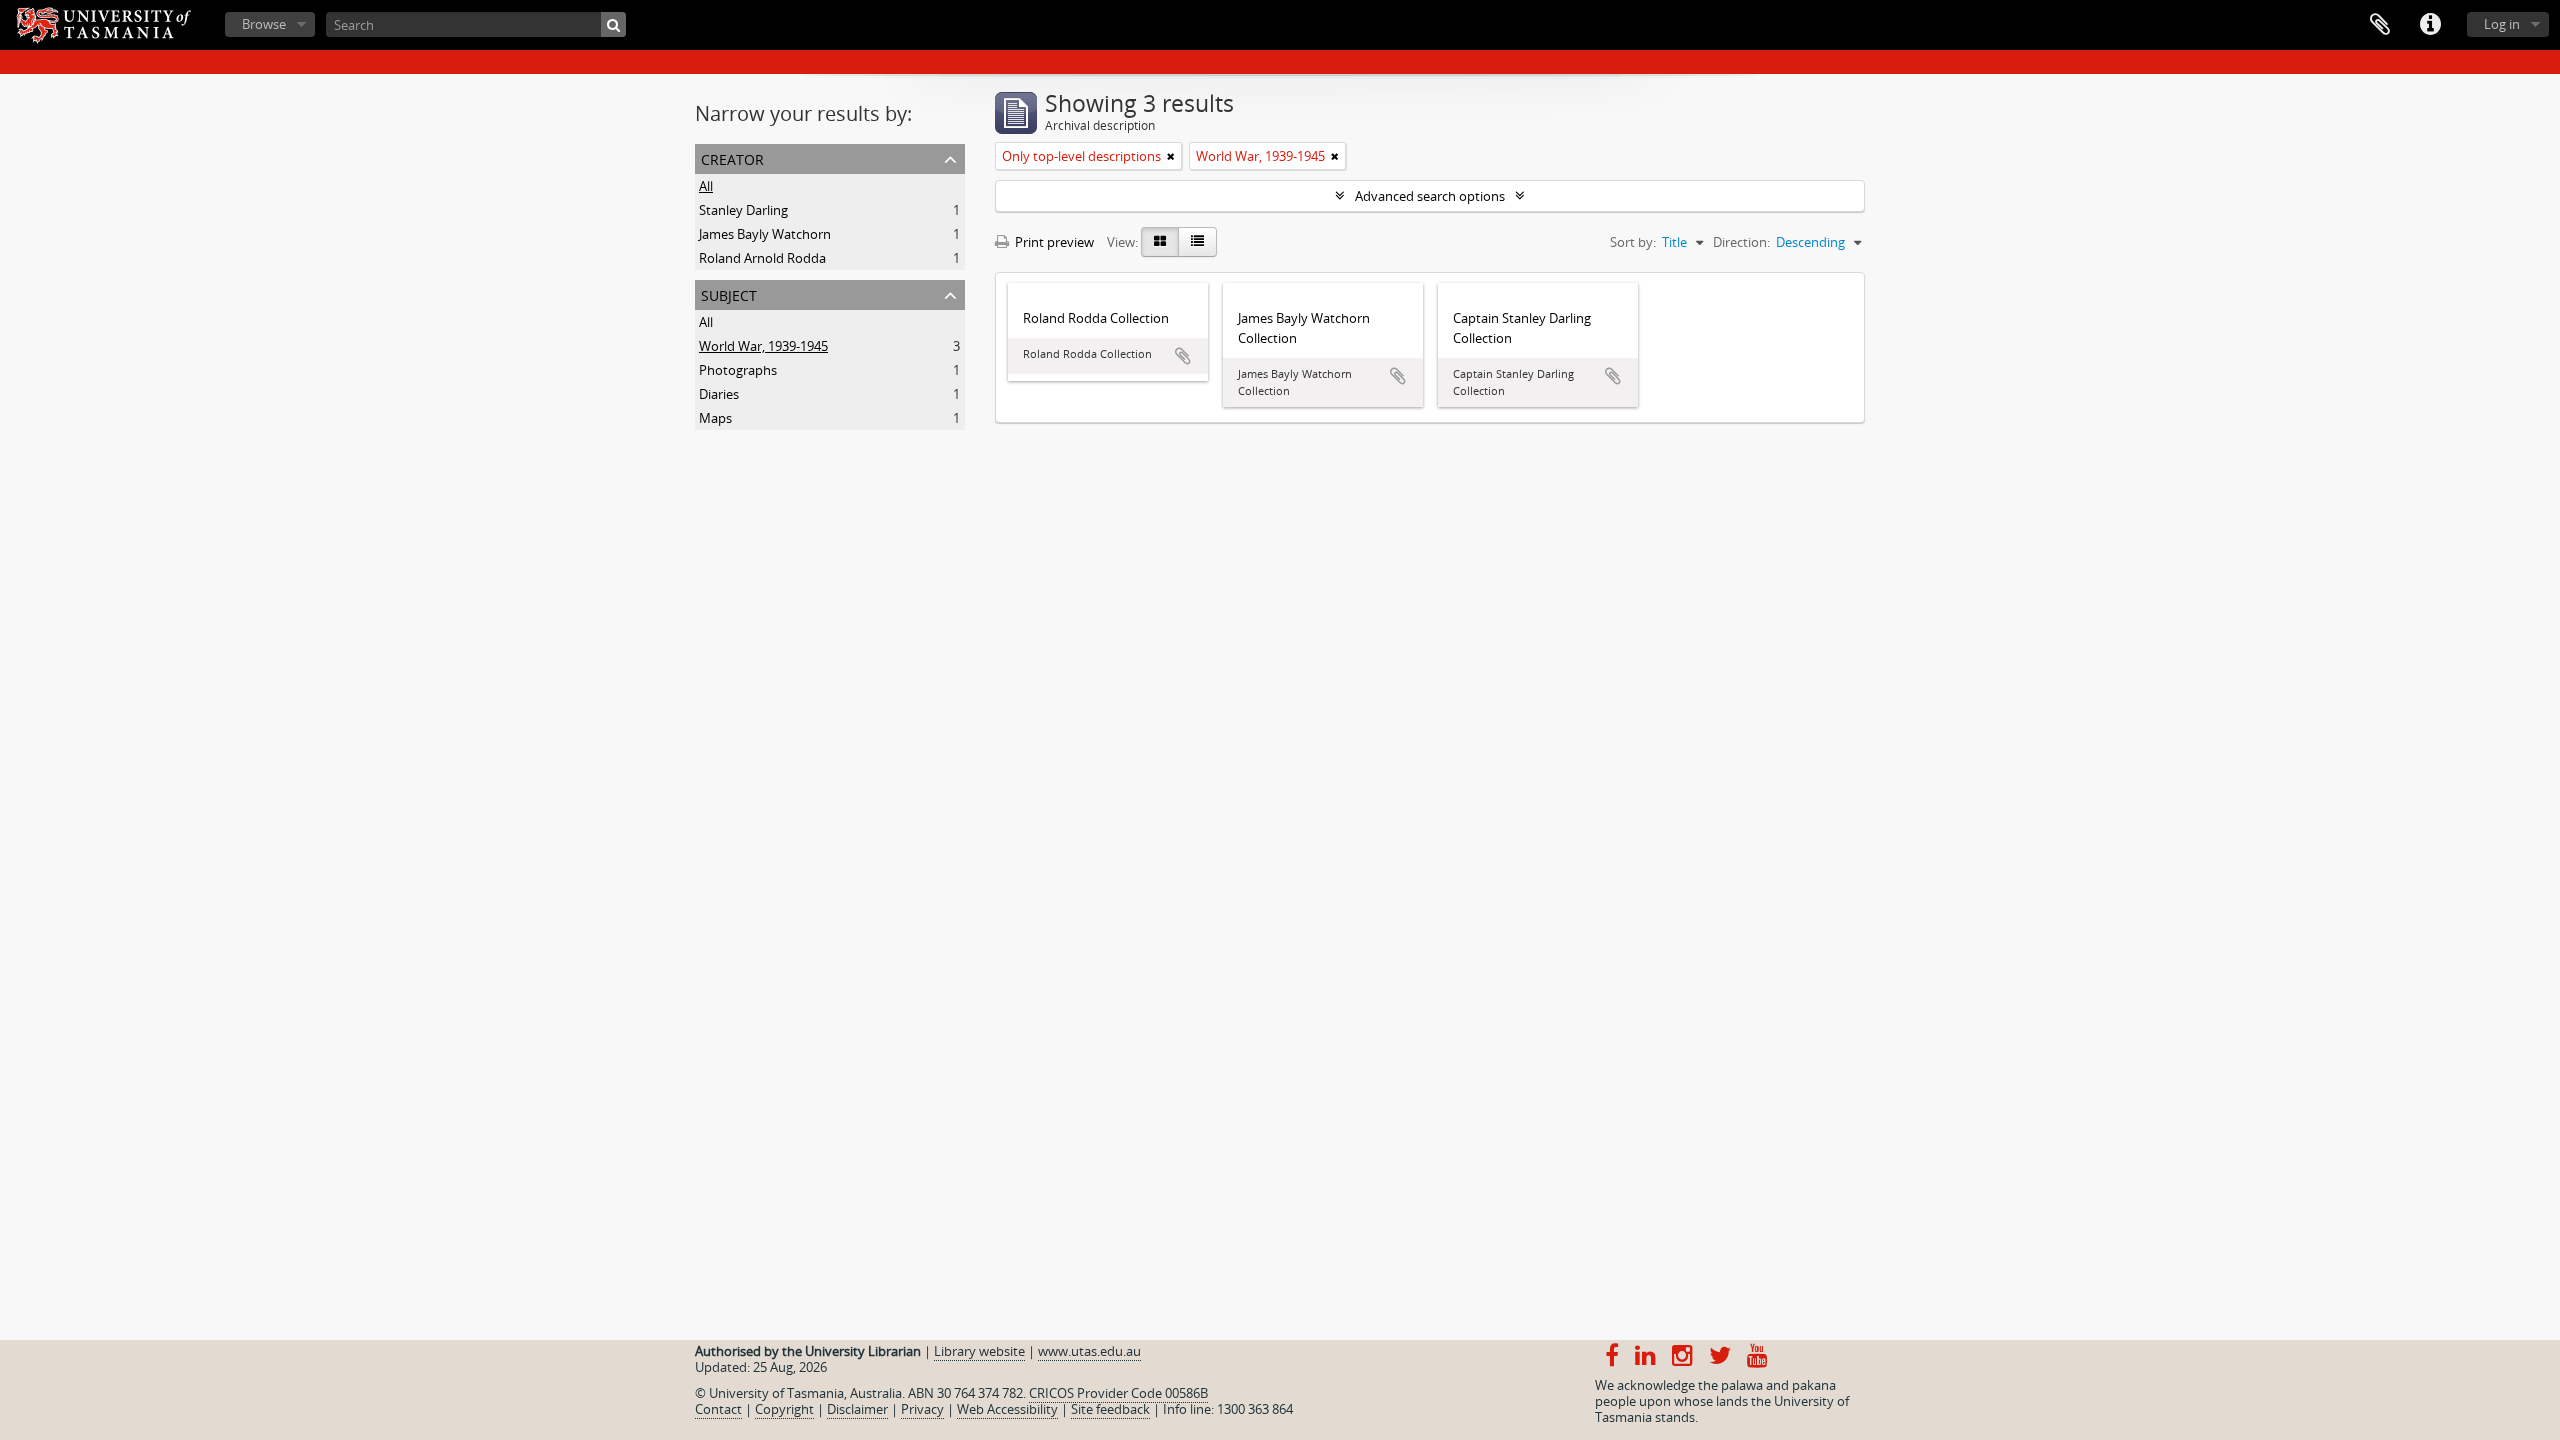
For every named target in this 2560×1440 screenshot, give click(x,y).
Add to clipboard (1183, 356)
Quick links (2430, 25)
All (706, 186)
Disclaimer (857, 1409)
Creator (732, 157)
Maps (715, 418)
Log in (2502, 24)
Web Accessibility (1007, 1409)
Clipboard (2380, 25)
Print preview (1053, 242)
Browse (264, 24)
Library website (979, 1351)
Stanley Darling (743, 210)
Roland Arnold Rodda (762, 258)
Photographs (738, 370)
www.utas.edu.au (1089, 1351)
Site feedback (1110, 1409)
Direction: (1741, 242)
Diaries (719, 394)
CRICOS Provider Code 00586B (1118, 1393)
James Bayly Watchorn (765, 234)
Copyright (784, 1409)
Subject (729, 293)
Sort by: (1633, 242)
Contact (718, 1409)
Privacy (922, 1409)
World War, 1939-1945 (763, 346)
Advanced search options (1430, 196)
